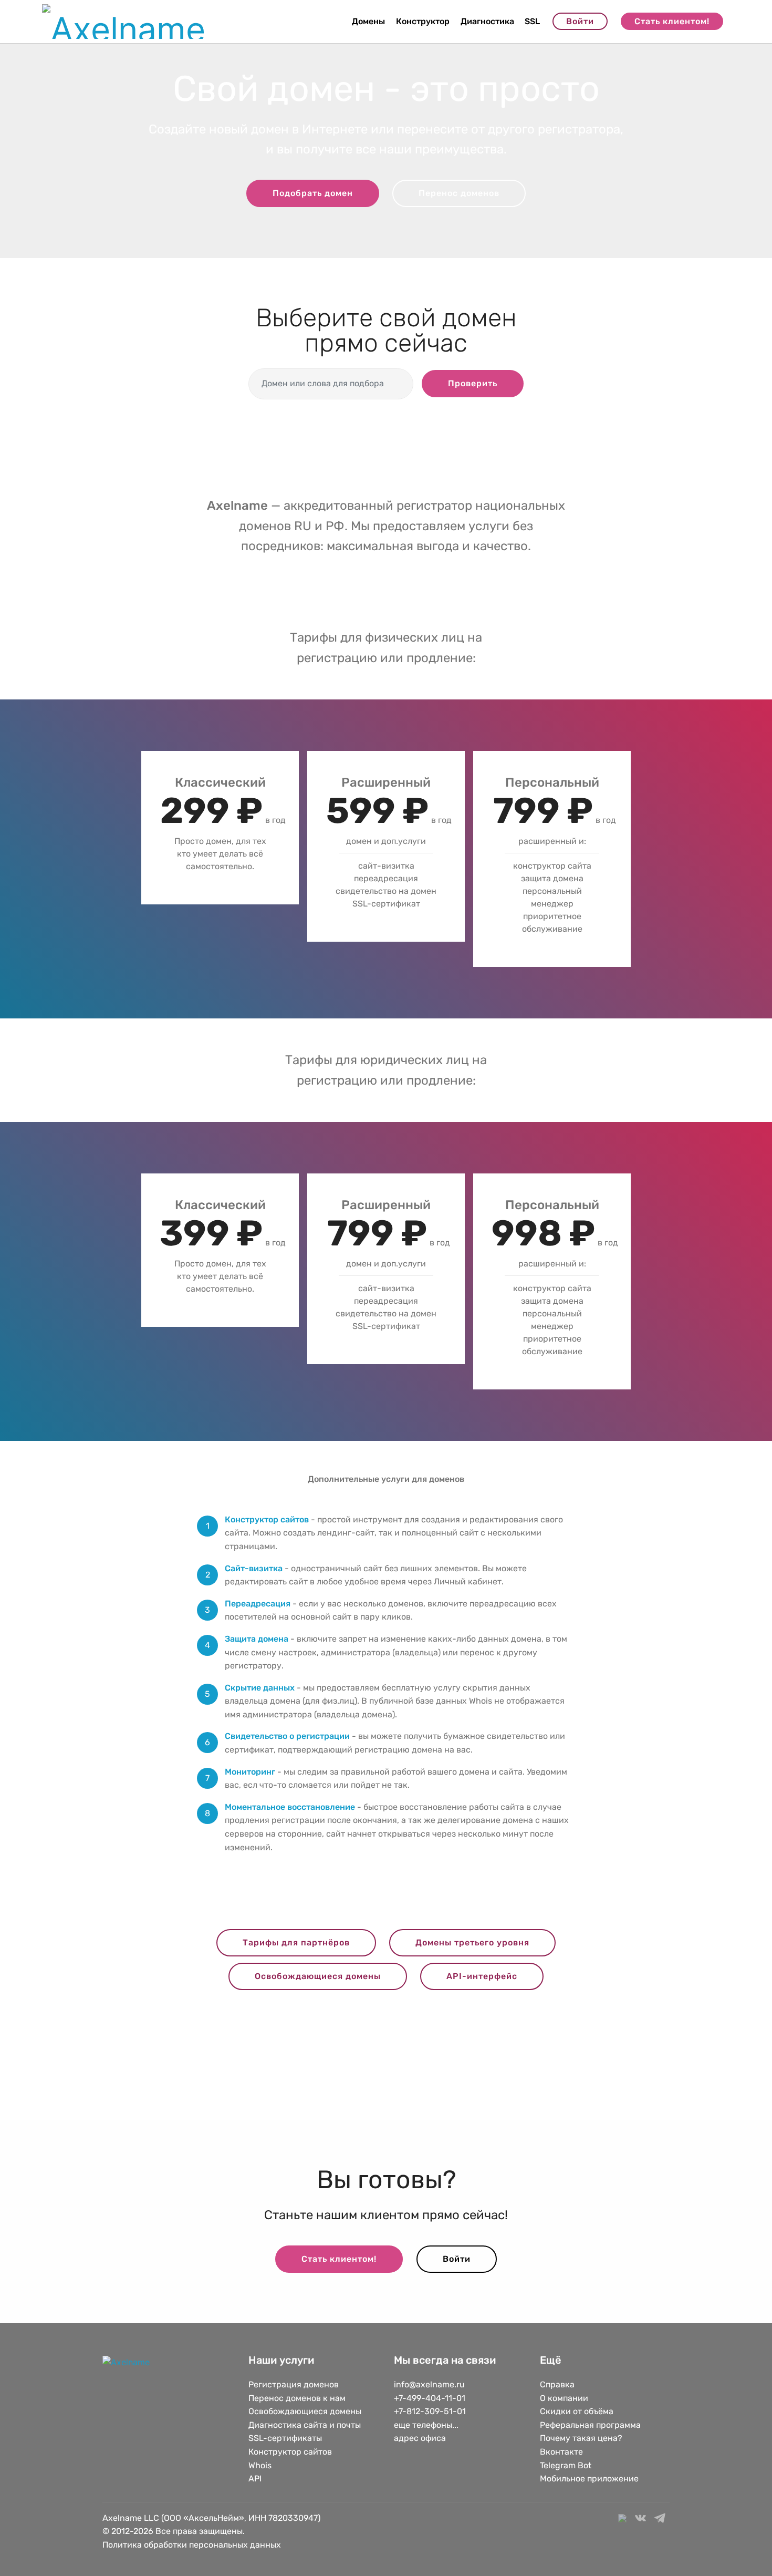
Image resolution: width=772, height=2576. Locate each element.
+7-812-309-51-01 (430, 2411)
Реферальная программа (590, 2425)
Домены (368, 21)
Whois (260, 2465)
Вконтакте (561, 2452)
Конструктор (423, 21)
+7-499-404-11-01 (430, 2398)
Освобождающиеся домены (318, 1976)
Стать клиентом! (672, 21)
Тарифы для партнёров (296, 1943)
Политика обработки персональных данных (192, 2545)
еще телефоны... (426, 2425)
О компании (564, 2398)
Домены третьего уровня (472, 1943)
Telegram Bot (566, 2465)
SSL (532, 21)
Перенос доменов (459, 193)
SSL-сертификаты (286, 2438)
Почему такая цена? (581, 2438)
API (255, 2479)
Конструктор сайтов (290, 2452)
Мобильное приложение (589, 2479)
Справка (557, 2384)
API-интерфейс (482, 1976)
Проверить (473, 383)
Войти (580, 21)
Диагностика (487, 21)
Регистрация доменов (294, 2384)
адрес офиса (420, 2438)
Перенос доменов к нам (297, 2398)
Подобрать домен (313, 193)
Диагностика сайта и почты (305, 2425)
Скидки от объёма (577, 2411)
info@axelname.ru (429, 2384)
